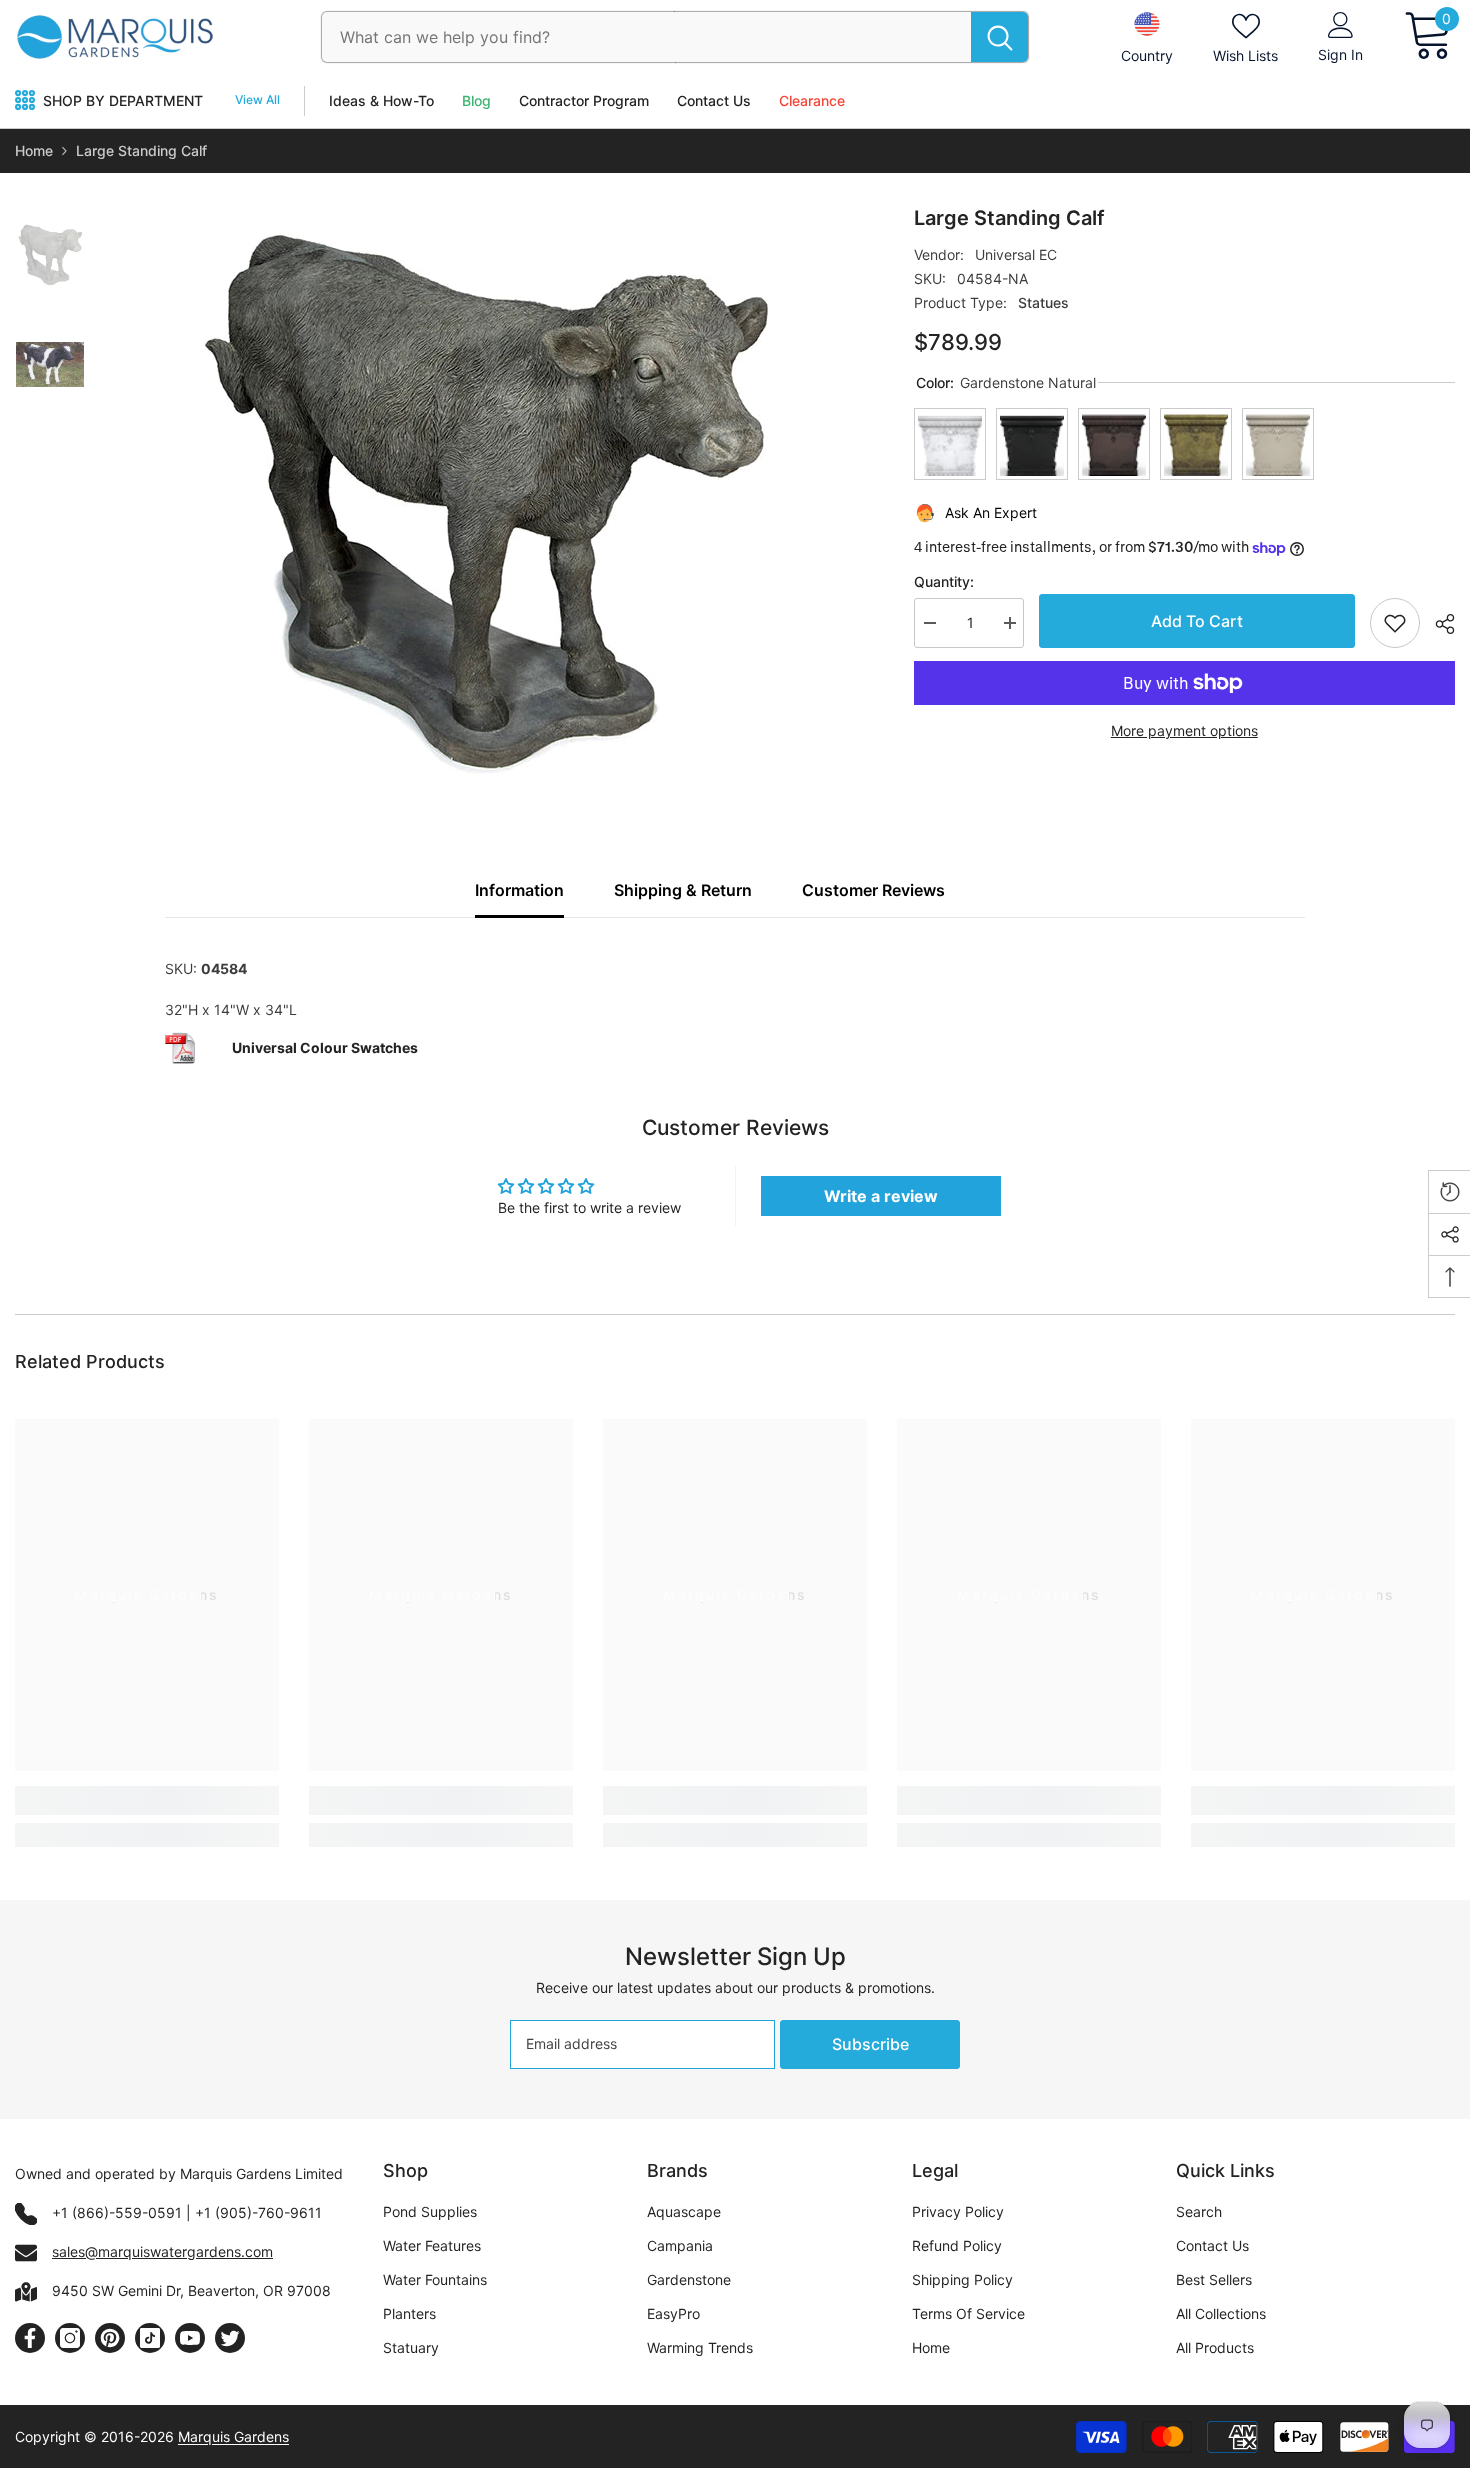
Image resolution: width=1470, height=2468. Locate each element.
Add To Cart (1197, 621)
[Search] (675, 37)
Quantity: (944, 581)
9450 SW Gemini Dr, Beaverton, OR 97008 (191, 2290)
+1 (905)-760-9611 (258, 2212)
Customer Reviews (873, 890)
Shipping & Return (683, 890)
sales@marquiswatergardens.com (162, 2251)
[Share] (1437, 624)
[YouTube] (190, 2338)
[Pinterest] (110, 2338)
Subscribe (870, 2044)
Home (34, 150)
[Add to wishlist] (1395, 623)
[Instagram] (70, 2338)
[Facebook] (30, 2338)
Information (519, 890)
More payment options (1184, 730)
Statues (1043, 302)
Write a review (881, 1196)
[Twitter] (230, 2338)
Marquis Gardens (233, 2436)
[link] (147, 1800)
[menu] (25, 100)
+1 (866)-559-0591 (117, 2212)
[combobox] (646, 37)
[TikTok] (150, 2338)
